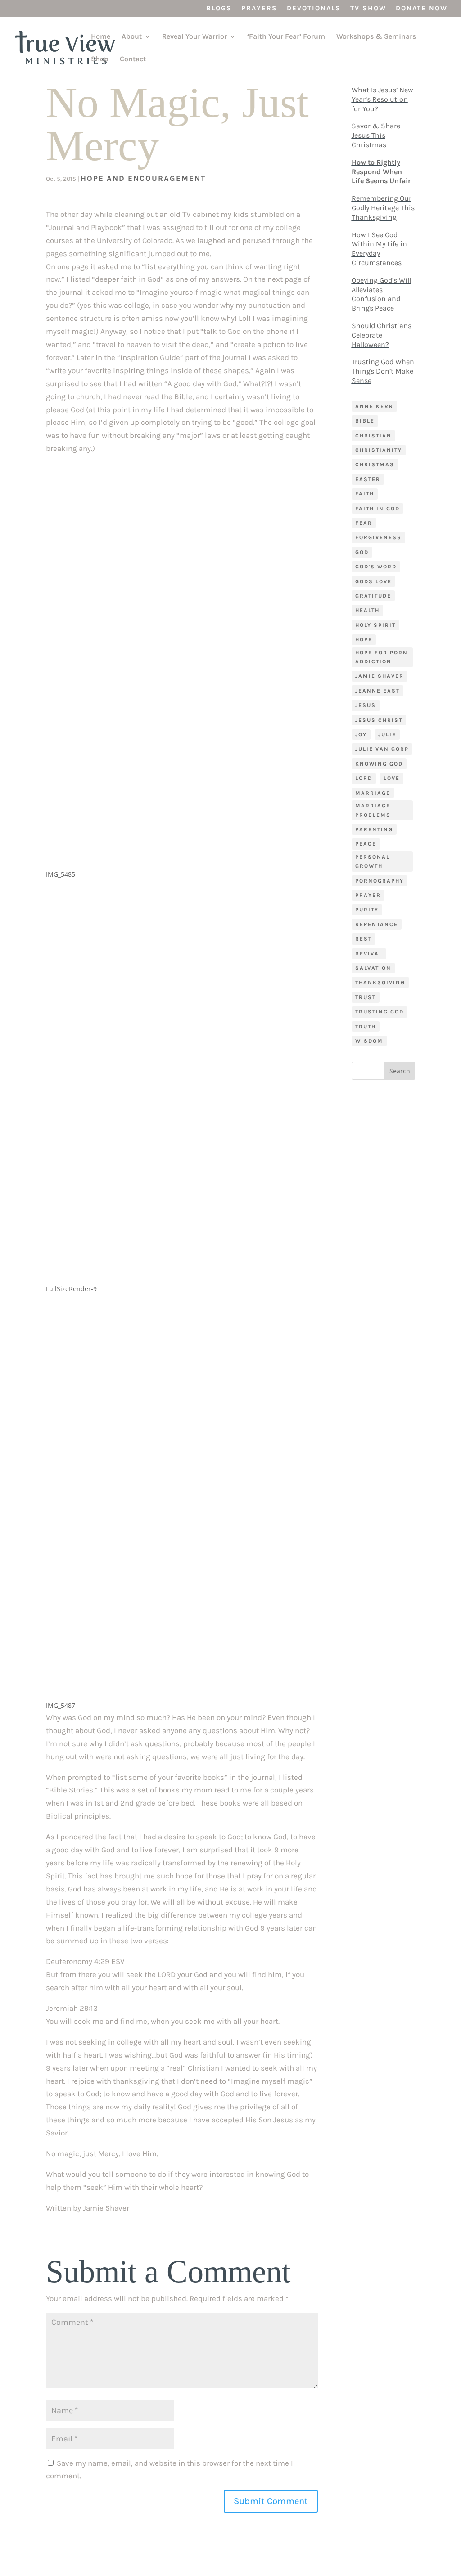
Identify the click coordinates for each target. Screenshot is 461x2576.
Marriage (373, 793)
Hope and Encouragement (143, 178)
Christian (373, 436)
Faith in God (377, 509)
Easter (368, 479)
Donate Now (422, 9)
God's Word (376, 567)
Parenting (374, 829)
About (132, 37)
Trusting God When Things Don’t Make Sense (383, 371)
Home (101, 37)
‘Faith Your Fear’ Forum (286, 37)
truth (366, 1027)
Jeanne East (377, 691)
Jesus (366, 705)
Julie (387, 734)
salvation (373, 968)
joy (361, 734)
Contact (133, 59)
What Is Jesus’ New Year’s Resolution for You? (382, 99)
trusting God (380, 1012)
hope (364, 639)
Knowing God (379, 764)
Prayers (259, 9)
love (392, 778)
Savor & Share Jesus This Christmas (376, 135)
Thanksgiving (380, 982)
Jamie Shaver (380, 676)
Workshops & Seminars (376, 37)
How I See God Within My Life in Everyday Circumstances (379, 249)
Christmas (375, 464)
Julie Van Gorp (382, 749)
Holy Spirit (375, 625)
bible (365, 421)
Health (367, 610)
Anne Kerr (374, 406)
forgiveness (378, 537)
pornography (380, 881)
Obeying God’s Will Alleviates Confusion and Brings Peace (381, 294)
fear (364, 523)
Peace (366, 844)
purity (367, 910)
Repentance (377, 924)
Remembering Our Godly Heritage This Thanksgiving (383, 208)
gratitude (373, 596)
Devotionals (314, 9)
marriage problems (373, 810)
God (362, 552)
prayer (368, 895)
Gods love (373, 581)
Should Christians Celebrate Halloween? (382, 335)
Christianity (379, 450)
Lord (364, 778)
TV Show (368, 9)
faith (365, 494)
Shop (100, 59)
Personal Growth (373, 861)
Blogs (219, 9)
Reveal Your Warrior (194, 37)
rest (364, 939)
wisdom (369, 1041)
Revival (369, 954)
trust (366, 997)
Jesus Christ (379, 720)
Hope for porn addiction (382, 657)
